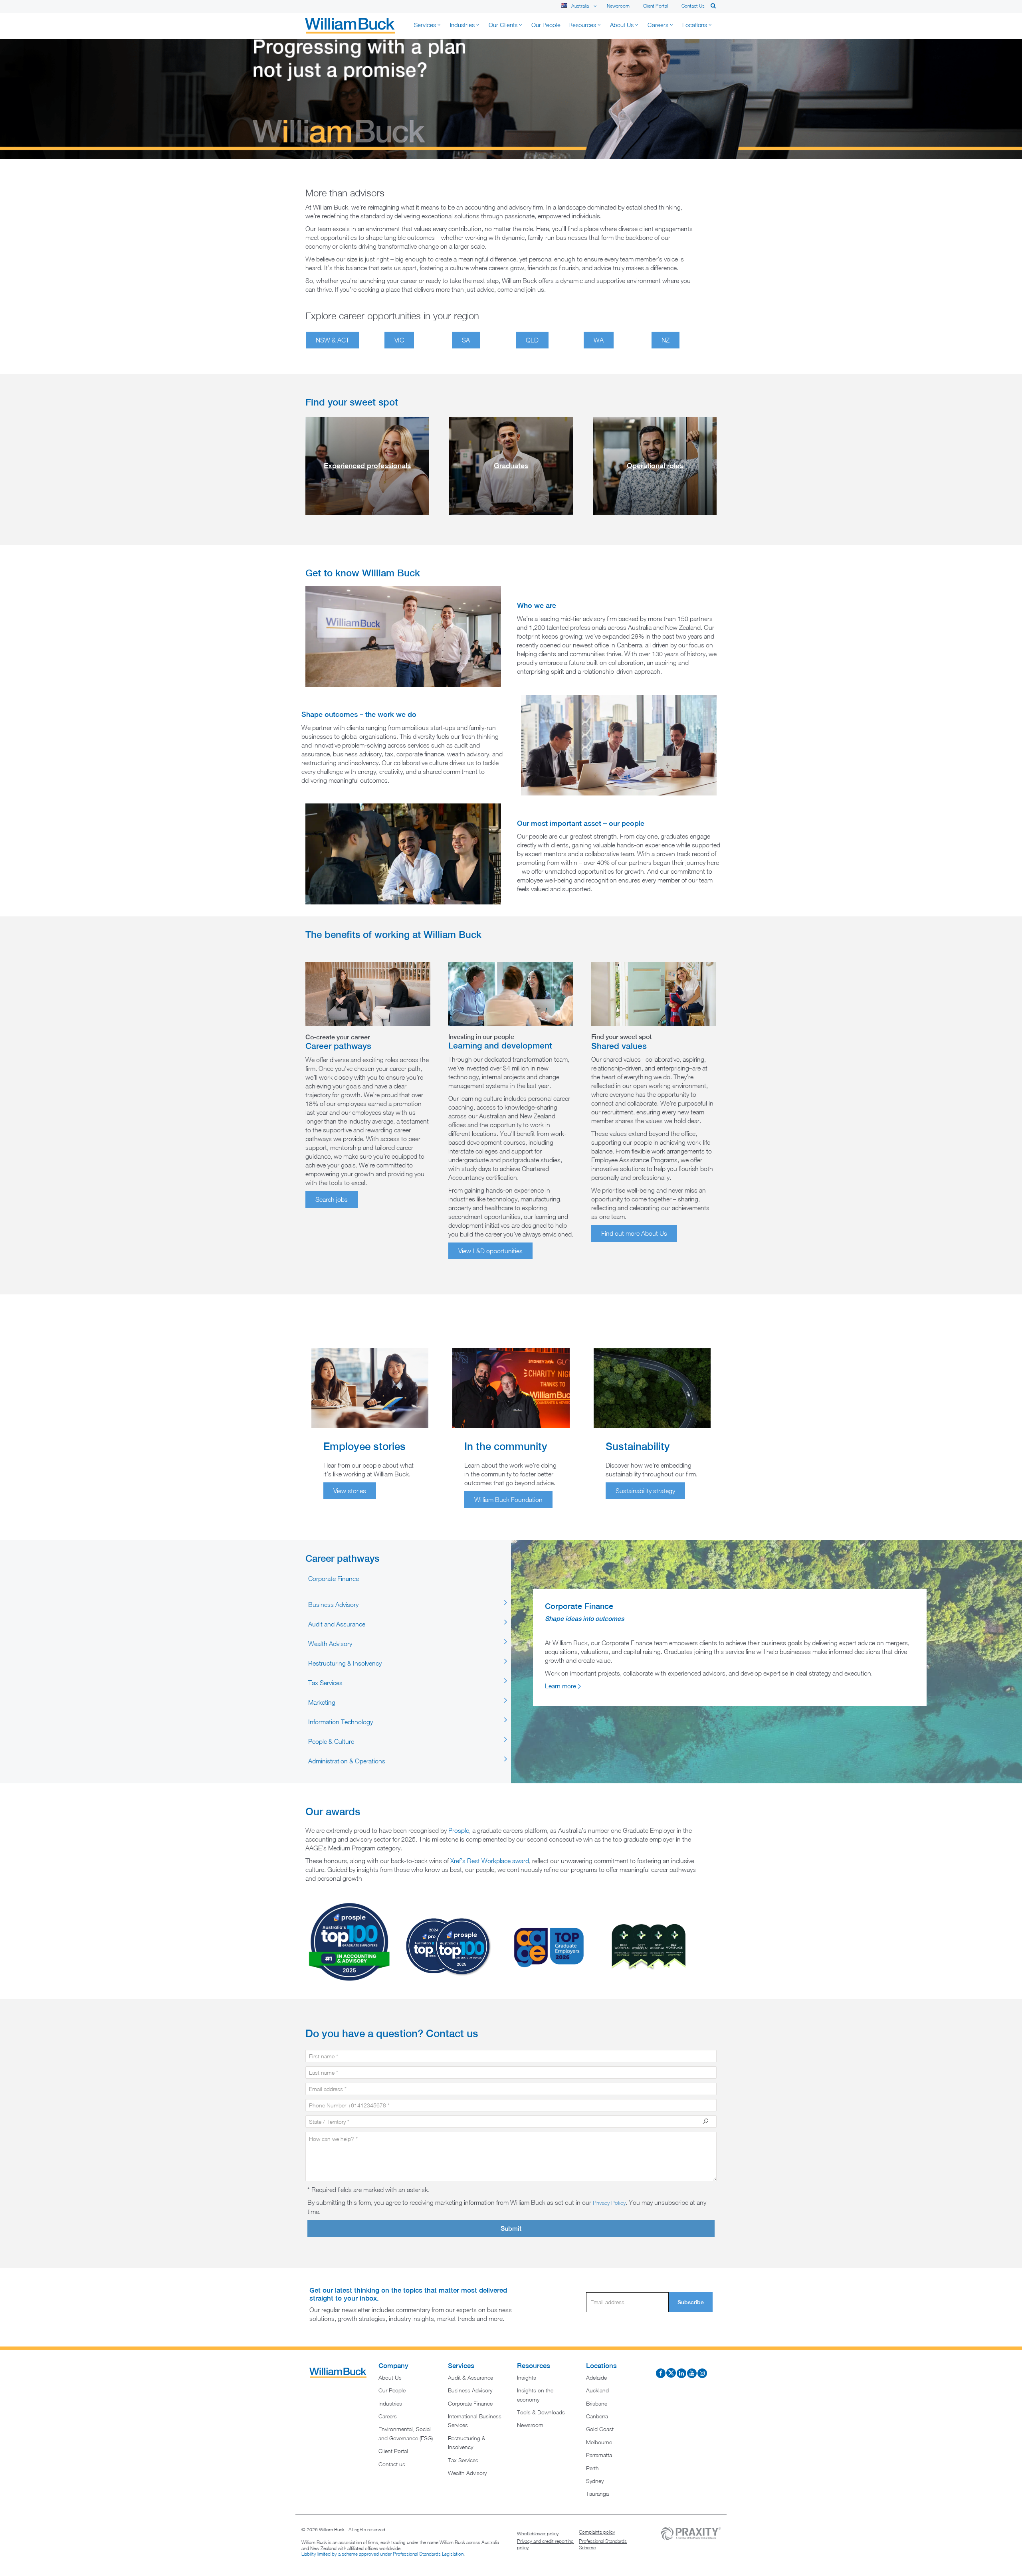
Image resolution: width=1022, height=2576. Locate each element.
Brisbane (597, 2403)
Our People (392, 2390)
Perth (592, 2468)
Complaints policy (597, 2532)
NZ (665, 340)
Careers (388, 2416)
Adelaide (596, 2377)
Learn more (561, 1686)
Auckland (597, 2390)
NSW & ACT (333, 340)
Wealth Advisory (467, 2473)
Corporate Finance (470, 2403)
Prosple (459, 1830)
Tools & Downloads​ (541, 2412)
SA (466, 340)
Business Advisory (470, 2390)
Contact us (693, 6)
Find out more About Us (634, 1233)
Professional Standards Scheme (603, 2544)
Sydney (595, 2481)
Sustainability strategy (645, 1491)
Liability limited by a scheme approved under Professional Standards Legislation (382, 2554)
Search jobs (332, 1199)
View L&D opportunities (490, 1251)
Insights (527, 2377)
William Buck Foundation (508, 1500)
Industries (390, 2403)
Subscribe (691, 2302)
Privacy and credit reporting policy (545, 2544)
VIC (399, 340)
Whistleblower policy (538, 2533)
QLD (532, 340)
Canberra (597, 2416)
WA (599, 340)
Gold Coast (600, 2429)
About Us (390, 2377)
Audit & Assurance (470, 2377)
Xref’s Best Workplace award (490, 1861)
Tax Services (463, 2460)
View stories (350, 1491)
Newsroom (618, 6)
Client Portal (656, 6)
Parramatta (599, 2455)
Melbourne (599, 2442)
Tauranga (597, 2494)
